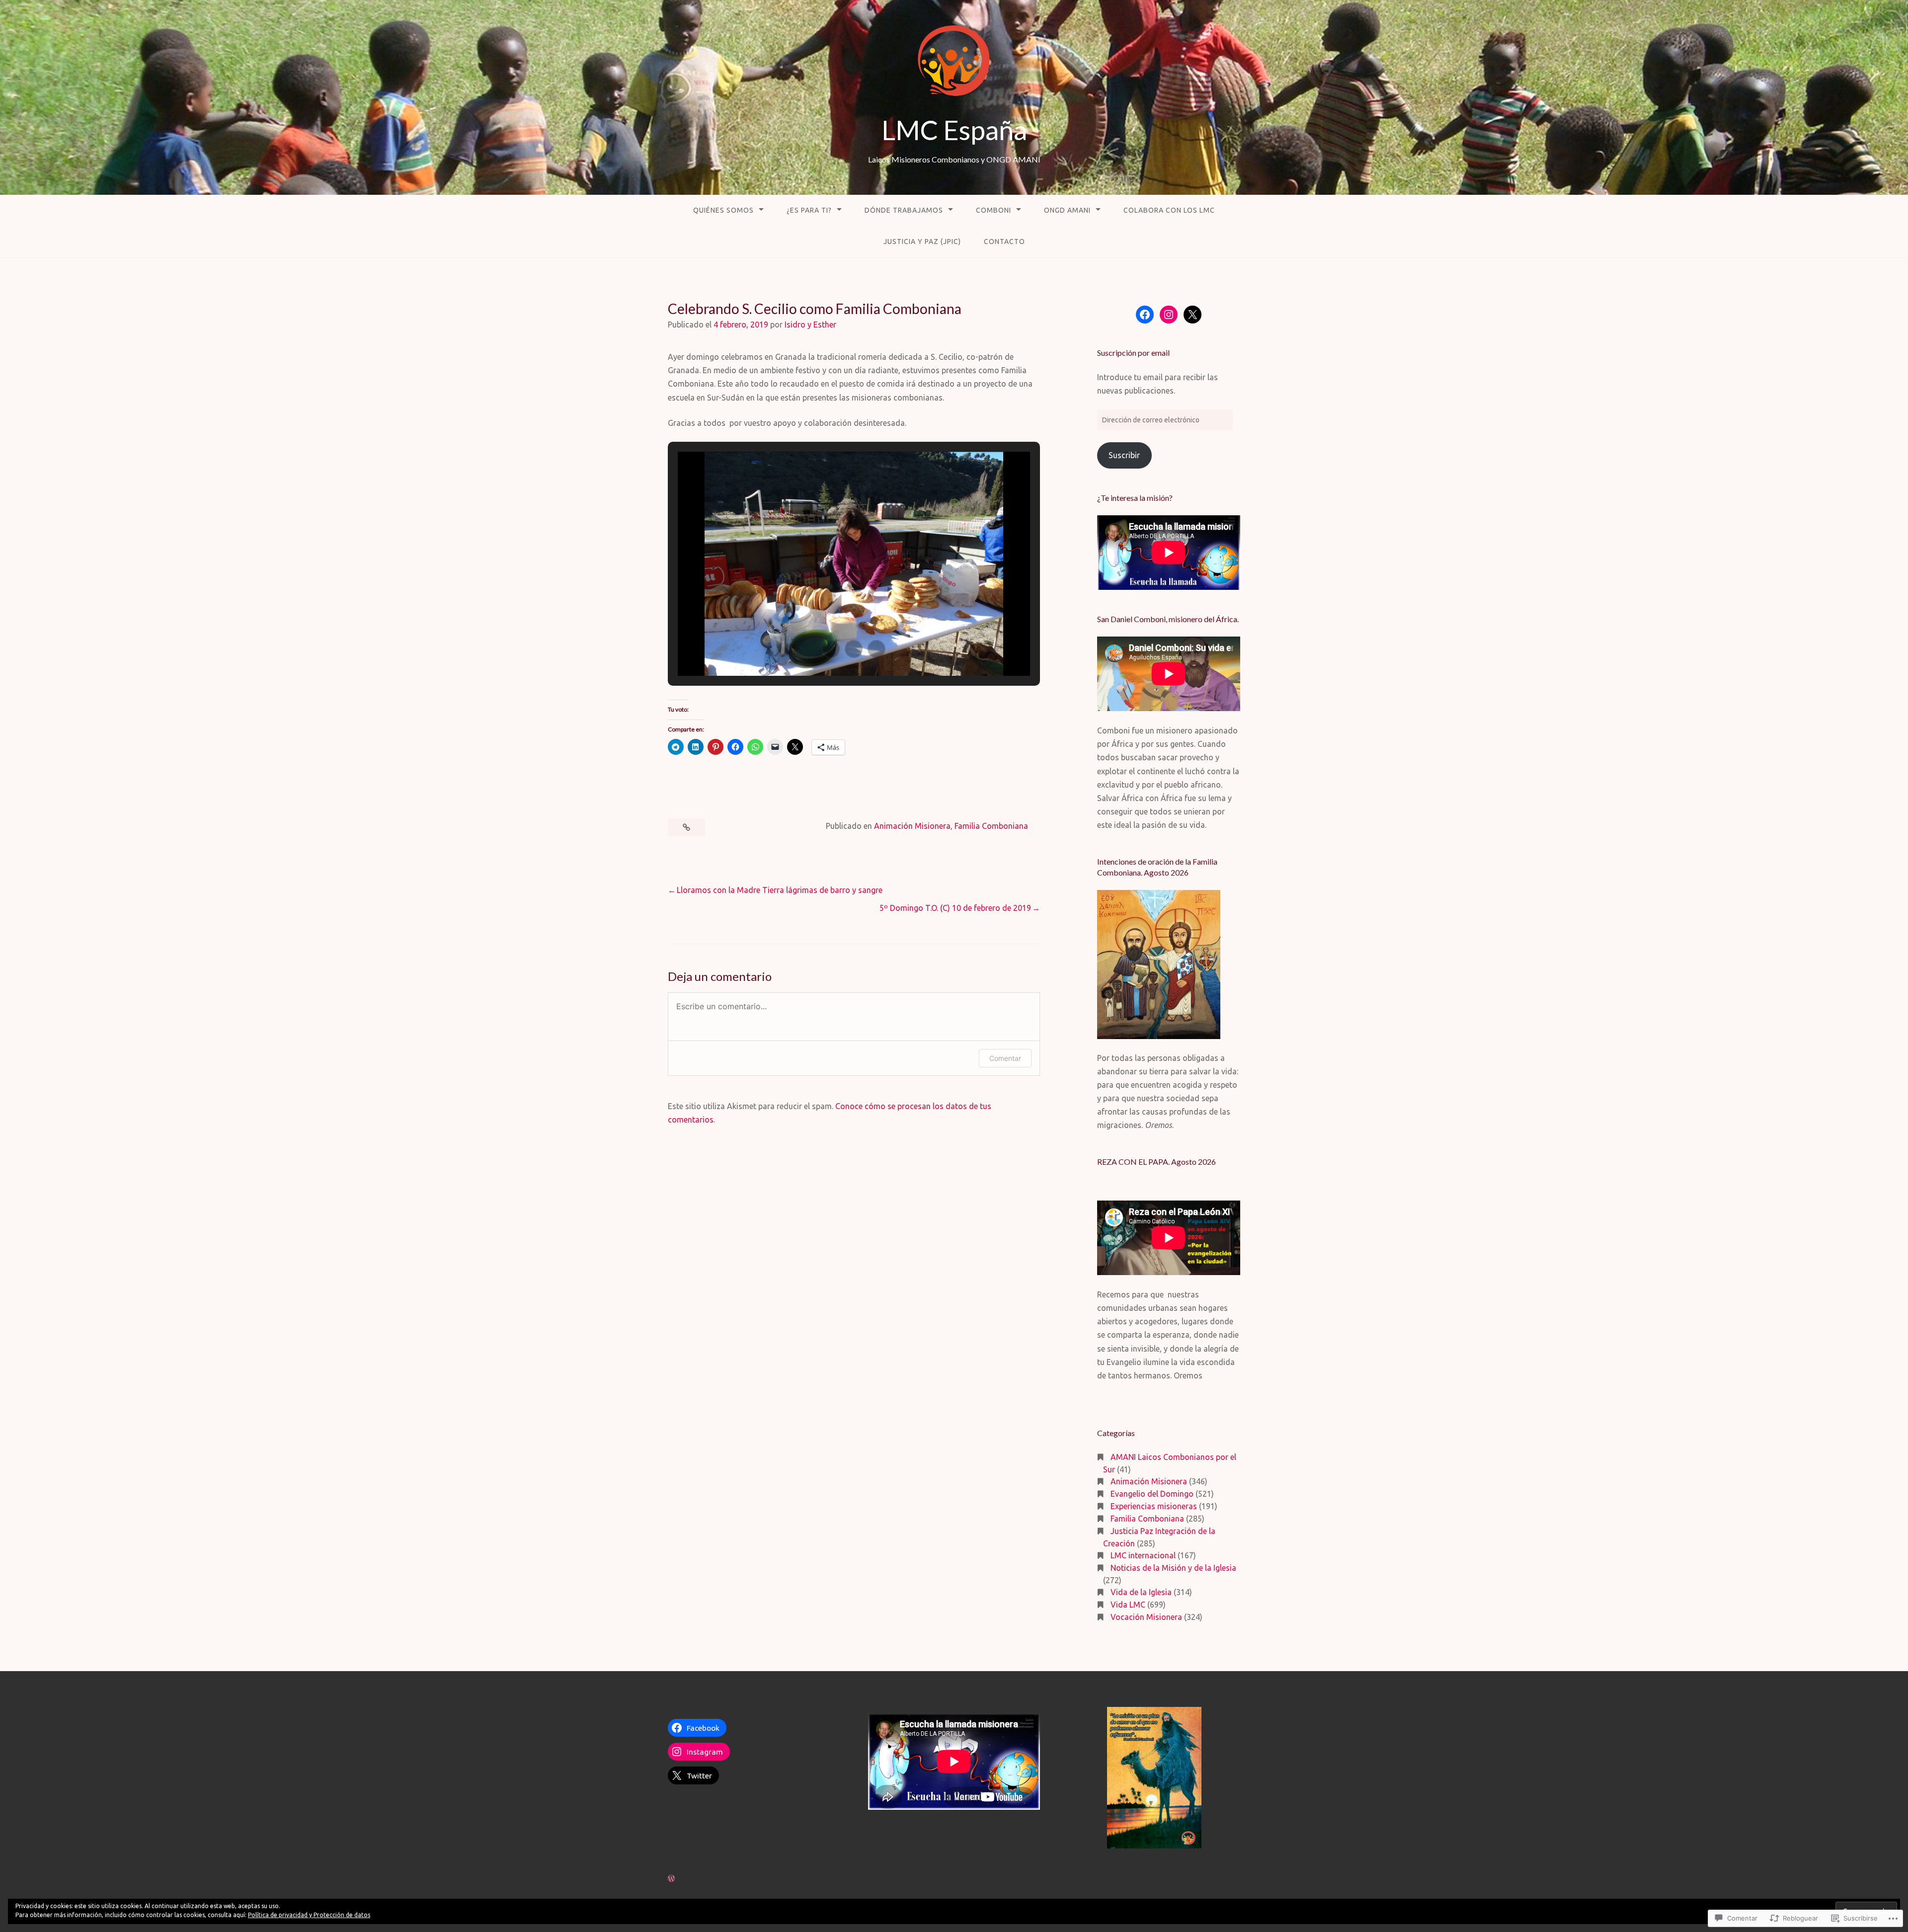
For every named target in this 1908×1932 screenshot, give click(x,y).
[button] (831, 649)
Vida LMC (1128, 1605)
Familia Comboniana (991, 826)
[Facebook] (1145, 315)
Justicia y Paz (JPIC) (922, 241)
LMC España (954, 130)
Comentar (1005, 1058)
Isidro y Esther (810, 324)
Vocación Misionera (1146, 1617)
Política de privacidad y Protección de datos (309, 1915)
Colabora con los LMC (1169, 210)
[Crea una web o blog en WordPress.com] (671, 1878)
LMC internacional (1143, 1555)
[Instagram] (1169, 315)
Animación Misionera (912, 826)
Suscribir (1124, 455)
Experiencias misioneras (1154, 1506)
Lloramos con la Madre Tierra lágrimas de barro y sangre (780, 890)
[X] (1192, 315)
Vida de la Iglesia (1141, 1592)
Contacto (1004, 241)
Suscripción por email (1133, 353)
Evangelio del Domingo (1152, 1494)
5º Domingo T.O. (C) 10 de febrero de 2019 (955, 908)
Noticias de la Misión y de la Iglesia (1173, 1568)
